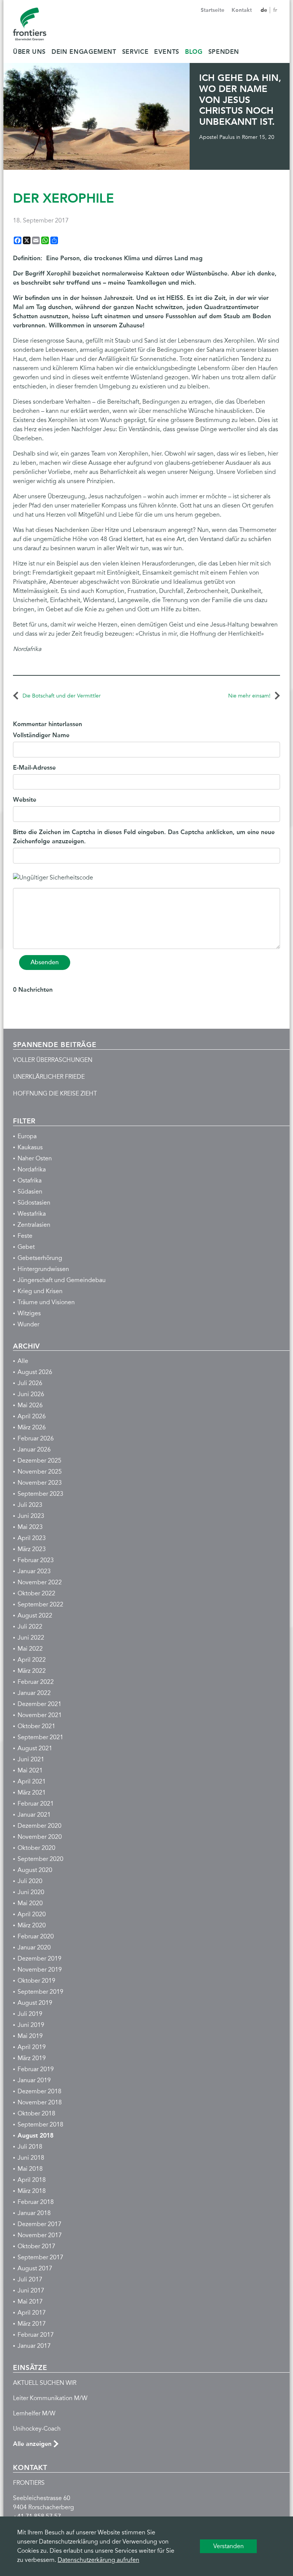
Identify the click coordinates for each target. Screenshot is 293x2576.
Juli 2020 (30, 1881)
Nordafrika (32, 1170)
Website (25, 800)
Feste (25, 1236)
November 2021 (40, 1715)
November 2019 (40, 1970)
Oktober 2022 (36, 1593)
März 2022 (32, 1671)
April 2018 (32, 2180)
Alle (23, 1361)
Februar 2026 (36, 1439)
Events (167, 52)
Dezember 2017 (39, 2224)
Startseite (213, 10)
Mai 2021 (30, 1770)
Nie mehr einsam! (249, 696)
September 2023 (40, 1494)
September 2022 (40, 1605)
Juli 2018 (30, 2147)
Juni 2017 (31, 2291)
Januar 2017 (34, 2346)
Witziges (29, 1313)
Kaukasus (30, 1147)
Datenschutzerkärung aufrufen (98, 2560)
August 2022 (35, 1616)
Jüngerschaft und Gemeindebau (62, 1280)
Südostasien (34, 1203)
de (265, 10)
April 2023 (32, 1538)
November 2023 (40, 1483)
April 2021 (32, 1782)
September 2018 (40, 2125)
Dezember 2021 (39, 1704)
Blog (194, 52)
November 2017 (40, 2235)
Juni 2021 (31, 1759)
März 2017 (32, 2324)
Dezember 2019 (39, 1959)
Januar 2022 (34, 1693)
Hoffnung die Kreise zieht (55, 1094)
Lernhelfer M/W (34, 2413)
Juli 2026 (30, 1383)
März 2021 (32, 1793)
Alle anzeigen (32, 2444)
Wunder (28, 1324)
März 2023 (32, 1549)
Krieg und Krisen (40, 1291)
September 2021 (40, 1737)
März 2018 (32, 2191)
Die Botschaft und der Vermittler (62, 696)
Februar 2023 (36, 1560)
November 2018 (40, 2102)
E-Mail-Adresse (34, 768)
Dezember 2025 (39, 1461)
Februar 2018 (36, 2202)
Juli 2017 (30, 2280)
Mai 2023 (30, 1527)
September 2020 (40, 1859)
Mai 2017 (30, 2302)
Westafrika (32, 1214)
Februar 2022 (36, 1682)
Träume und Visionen (46, 1302)
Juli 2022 (30, 1627)
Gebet (26, 1247)
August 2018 (35, 2135)
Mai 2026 (30, 1405)
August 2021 (35, 1748)
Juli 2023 (30, 1505)
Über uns (29, 52)
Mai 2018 (30, 2169)
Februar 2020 (36, 1936)
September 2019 (40, 1992)
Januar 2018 (34, 2213)
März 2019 (32, 2058)
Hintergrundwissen (43, 1269)
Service (135, 52)
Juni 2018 (31, 2158)
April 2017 (32, 2313)
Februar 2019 (36, 2069)
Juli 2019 (30, 2014)
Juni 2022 (31, 1638)
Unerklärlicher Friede (49, 1077)
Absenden (45, 962)
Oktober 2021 (36, 1726)
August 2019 (35, 2003)
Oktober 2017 (36, 2246)
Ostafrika (30, 1181)
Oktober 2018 (36, 2114)
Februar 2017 (36, 2335)
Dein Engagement (84, 52)
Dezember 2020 (39, 1826)
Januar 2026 (34, 1450)
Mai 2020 (30, 1903)
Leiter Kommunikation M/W (50, 2398)
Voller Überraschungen (53, 1060)
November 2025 (40, 1472)
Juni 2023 (31, 1516)
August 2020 (35, 1870)
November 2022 (40, 1582)
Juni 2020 (31, 1892)
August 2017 (35, 2268)
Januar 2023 (34, 1571)
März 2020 (32, 1925)
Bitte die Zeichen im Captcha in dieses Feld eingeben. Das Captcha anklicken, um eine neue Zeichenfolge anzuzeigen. (144, 837)
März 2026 (32, 1427)
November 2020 (40, 1837)
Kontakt (242, 10)
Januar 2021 (34, 1815)
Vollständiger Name (41, 735)
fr (275, 10)
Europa (27, 1136)
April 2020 (32, 1914)
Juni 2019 (31, 2025)
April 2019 (32, 2047)
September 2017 (40, 2257)
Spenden (224, 52)
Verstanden (229, 2546)
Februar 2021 (36, 1804)
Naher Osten (35, 1158)
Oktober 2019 (36, 1981)
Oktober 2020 (36, 1848)
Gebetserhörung (40, 1258)
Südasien (30, 1192)
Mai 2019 (30, 2036)
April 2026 (32, 1416)
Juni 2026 (31, 1394)
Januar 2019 (34, 2080)
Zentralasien (34, 1225)
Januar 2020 (34, 1948)
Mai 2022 (30, 1649)
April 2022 (32, 1660)
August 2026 (35, 1372)
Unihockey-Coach (37, 2429)
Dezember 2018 (39, 2091)
